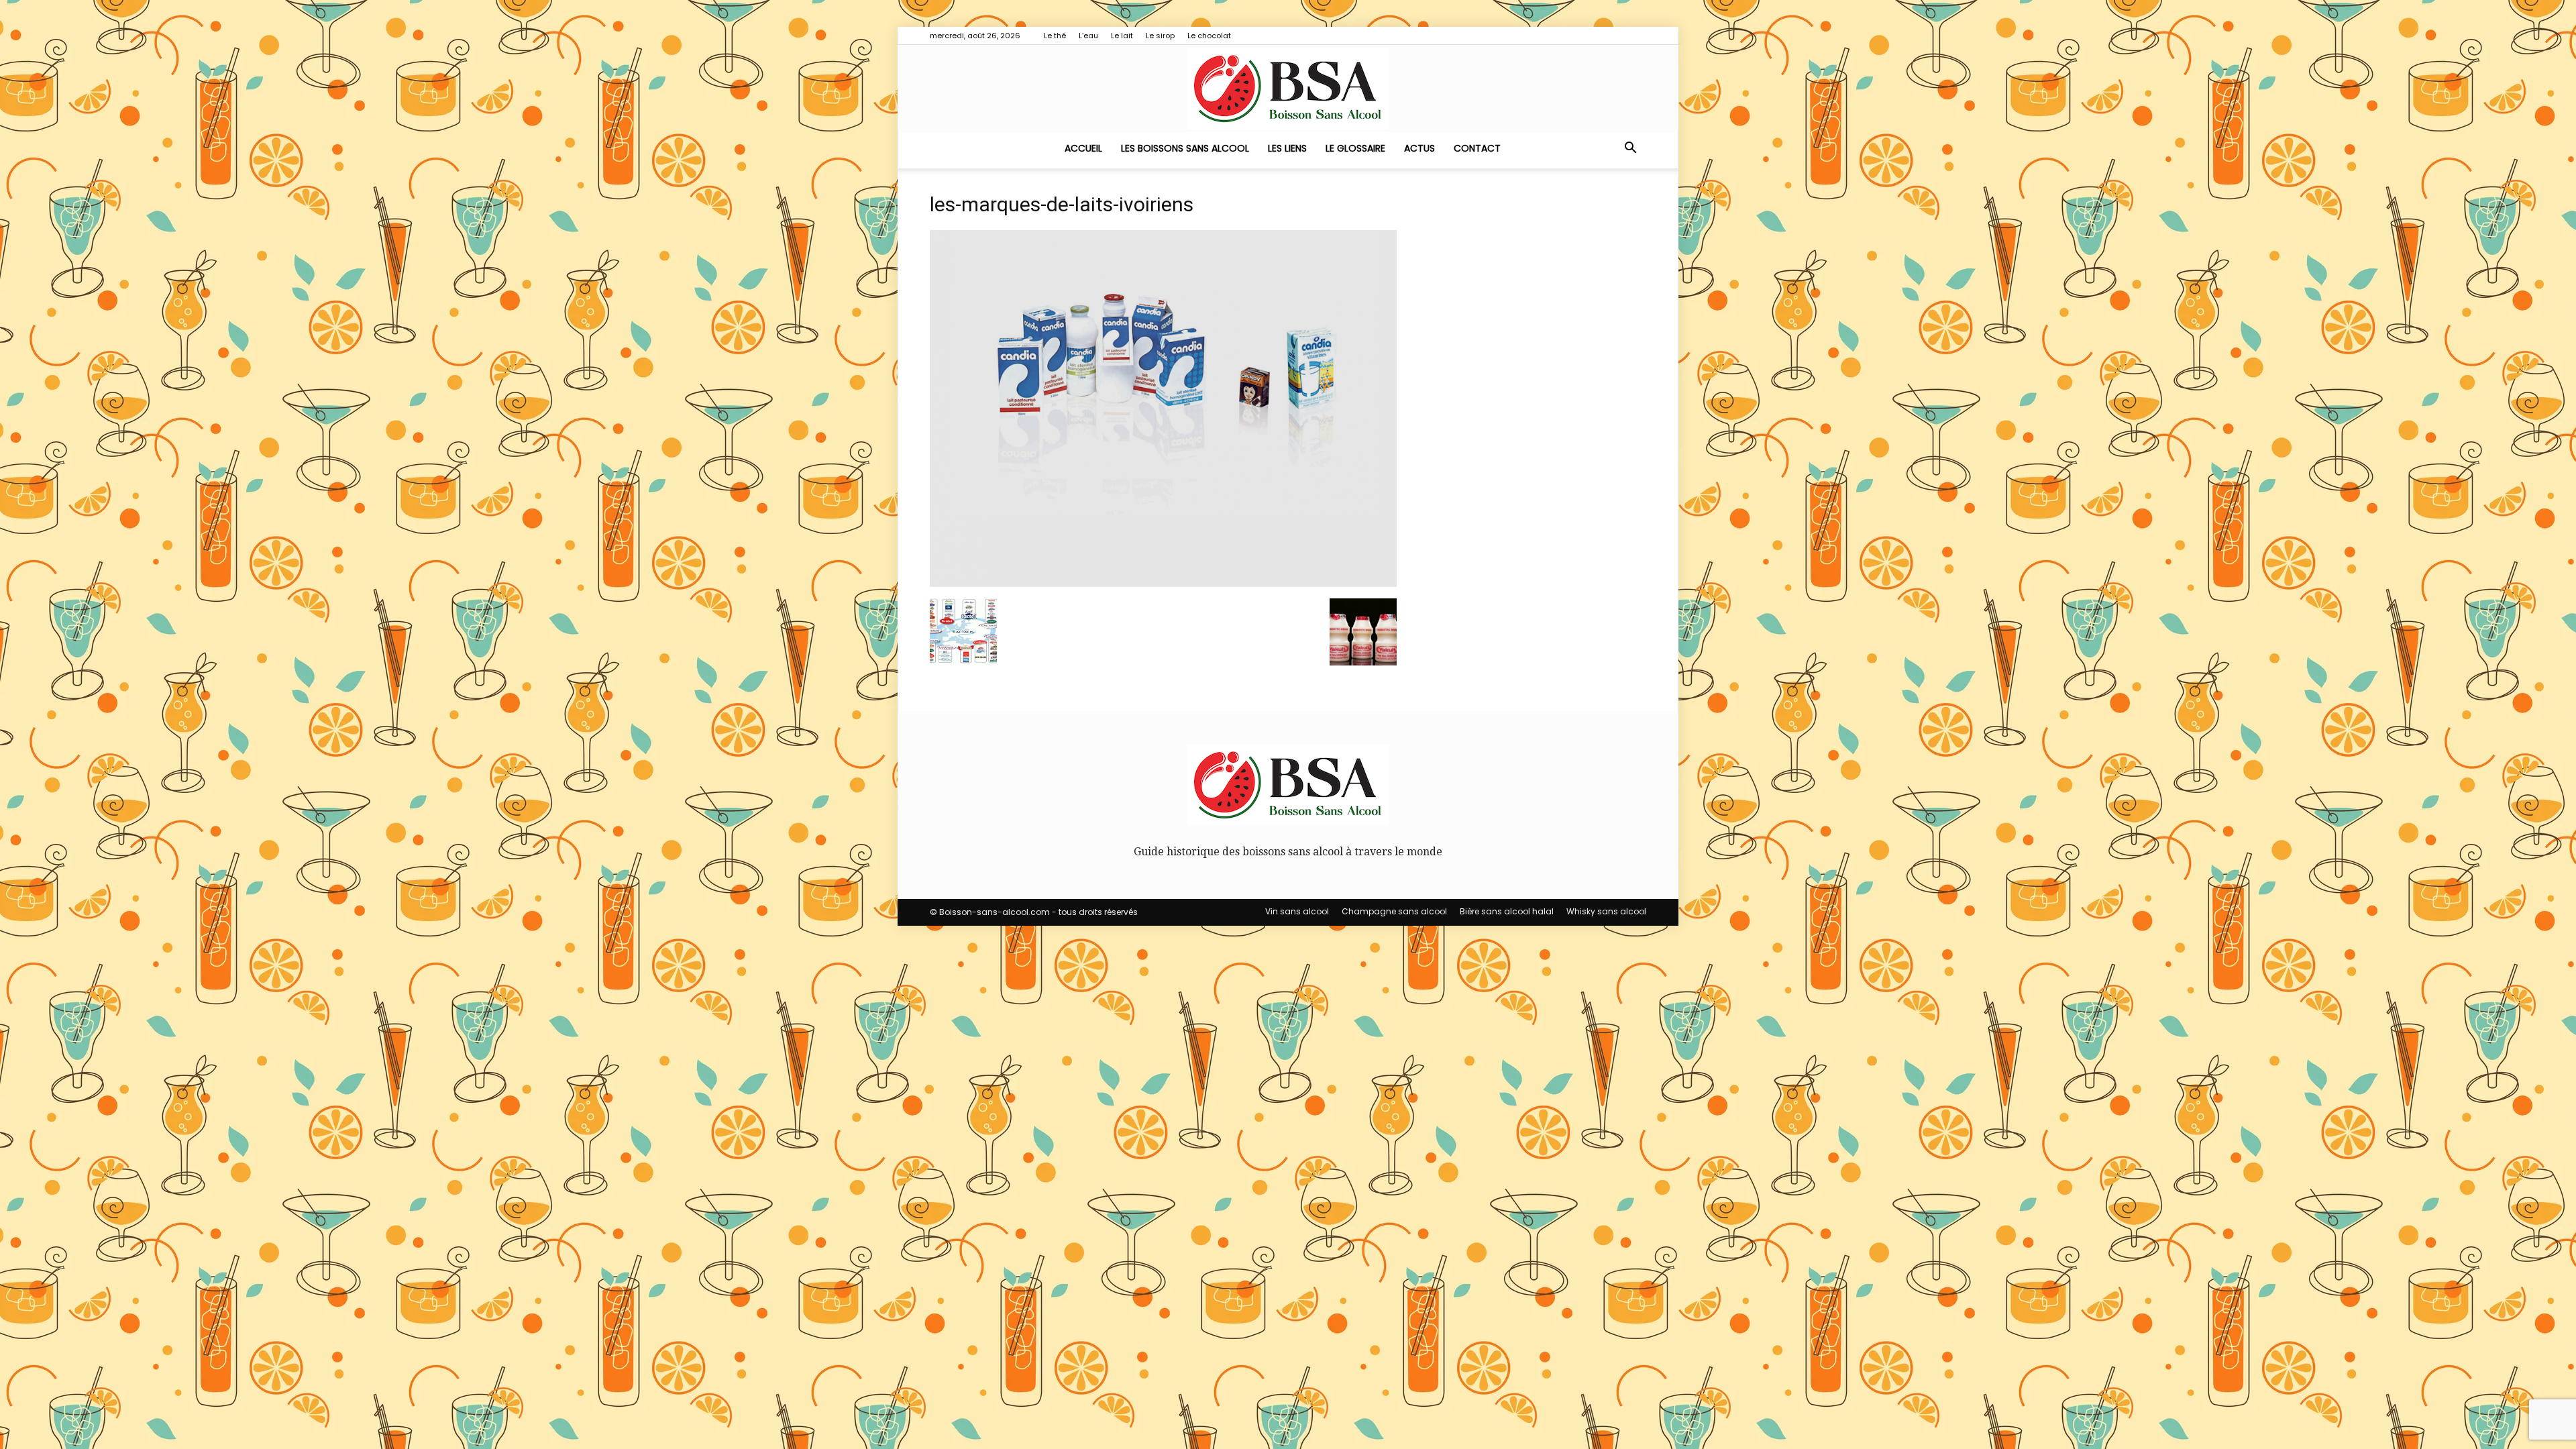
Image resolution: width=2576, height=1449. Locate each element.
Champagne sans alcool (1394, 911)
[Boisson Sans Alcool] (1288, 89)
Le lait (1122, 36)
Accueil (1083, 148)
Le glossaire (1355, 148)
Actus (1419, 148)
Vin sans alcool (1297, 911)
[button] (1630, 149)
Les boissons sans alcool (1185, 148)
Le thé (1055, 36)
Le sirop (1160, 36)
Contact (1477, 148)
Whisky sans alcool (1606, 911)
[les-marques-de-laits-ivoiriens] (1163, 583)
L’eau (1088, 36)
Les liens (1287, 148)
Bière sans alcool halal (1507, 911)
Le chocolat (1209, 36)
